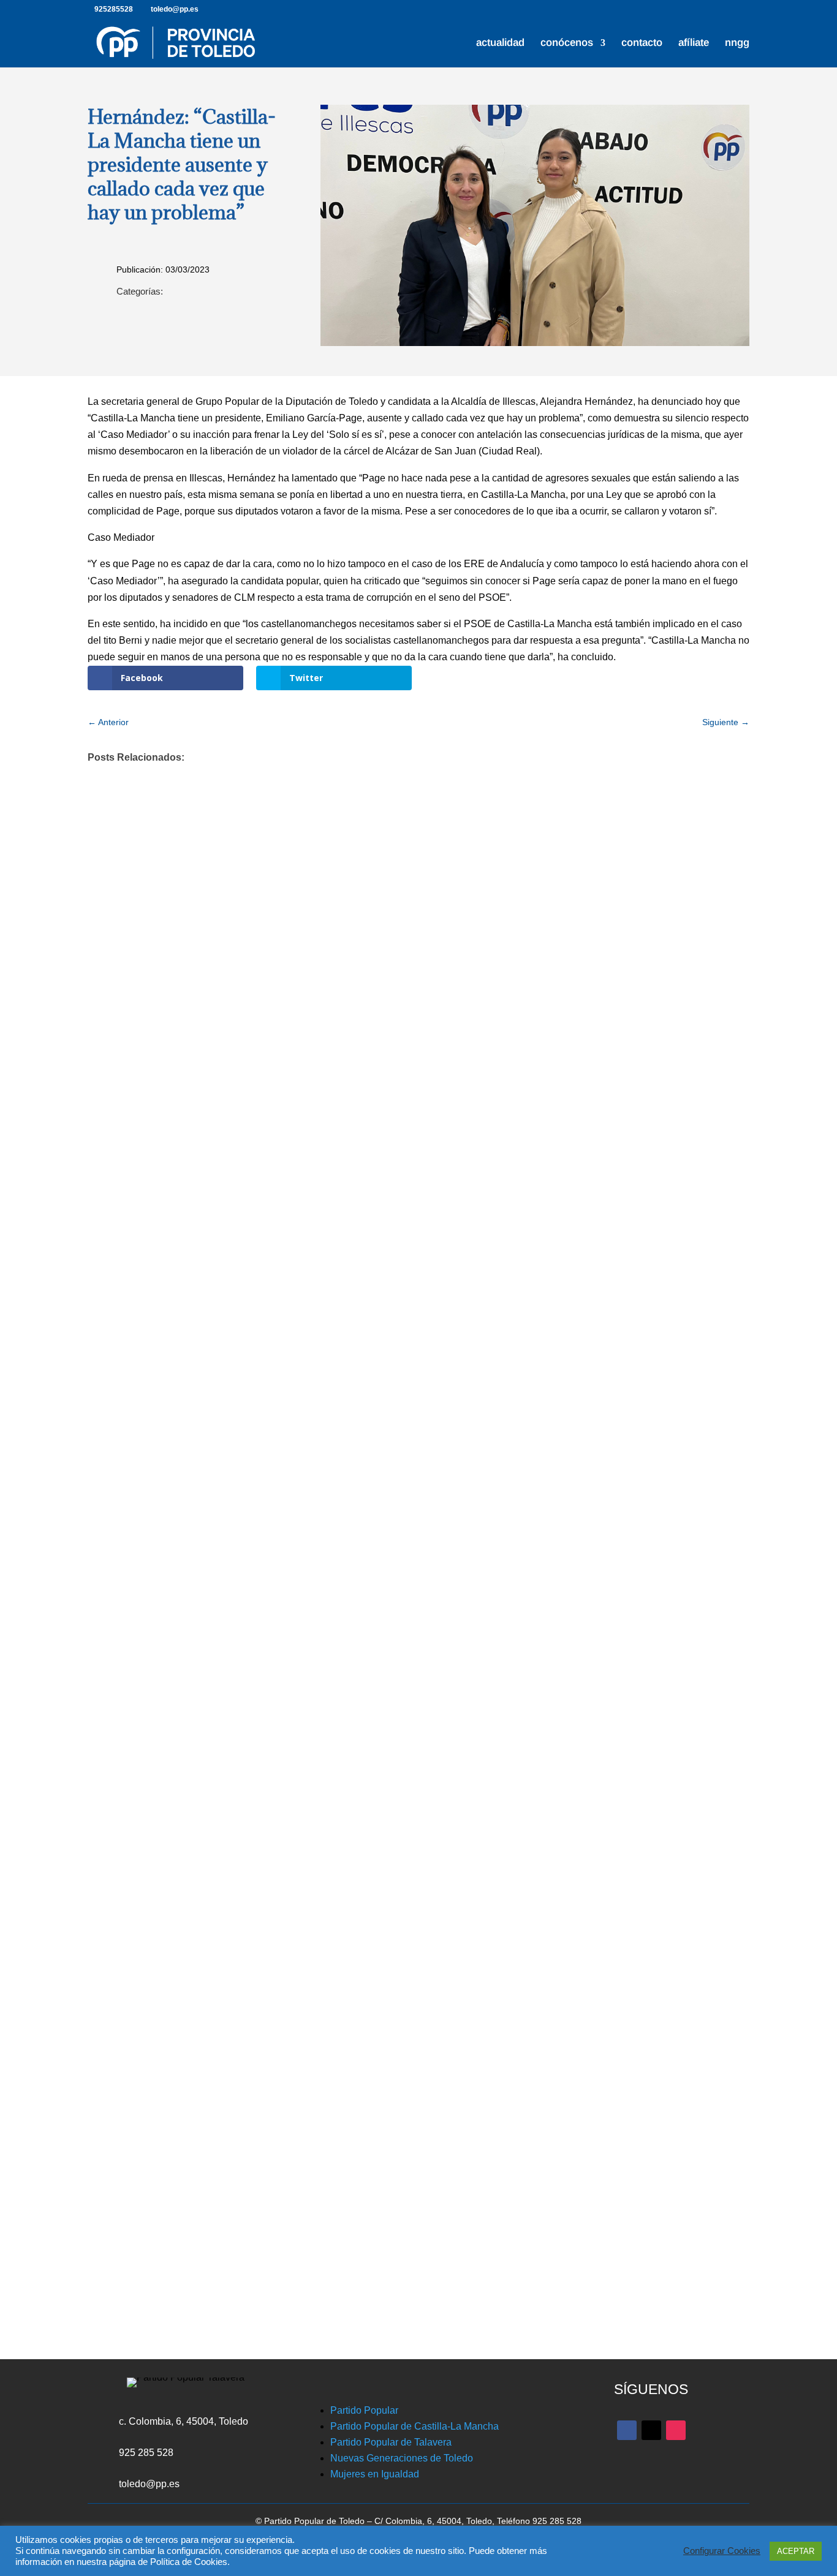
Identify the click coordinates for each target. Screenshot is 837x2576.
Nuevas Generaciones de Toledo (402, 2458)
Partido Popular (364, 2410)
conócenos (567, 43)
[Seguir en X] (651, 2430)
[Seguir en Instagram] (676, 2430)
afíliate (694, 43)
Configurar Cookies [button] (722, 2551)
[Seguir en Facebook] (627, 2430)
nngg (737, 43)
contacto (642, 43)
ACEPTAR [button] (796, 2551)
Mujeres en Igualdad (375, 2474)
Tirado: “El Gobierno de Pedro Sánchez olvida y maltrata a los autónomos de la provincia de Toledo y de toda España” (403, 1742)
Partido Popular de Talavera (391, 2442)
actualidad (500, 43)
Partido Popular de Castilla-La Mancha (415, 2426)
